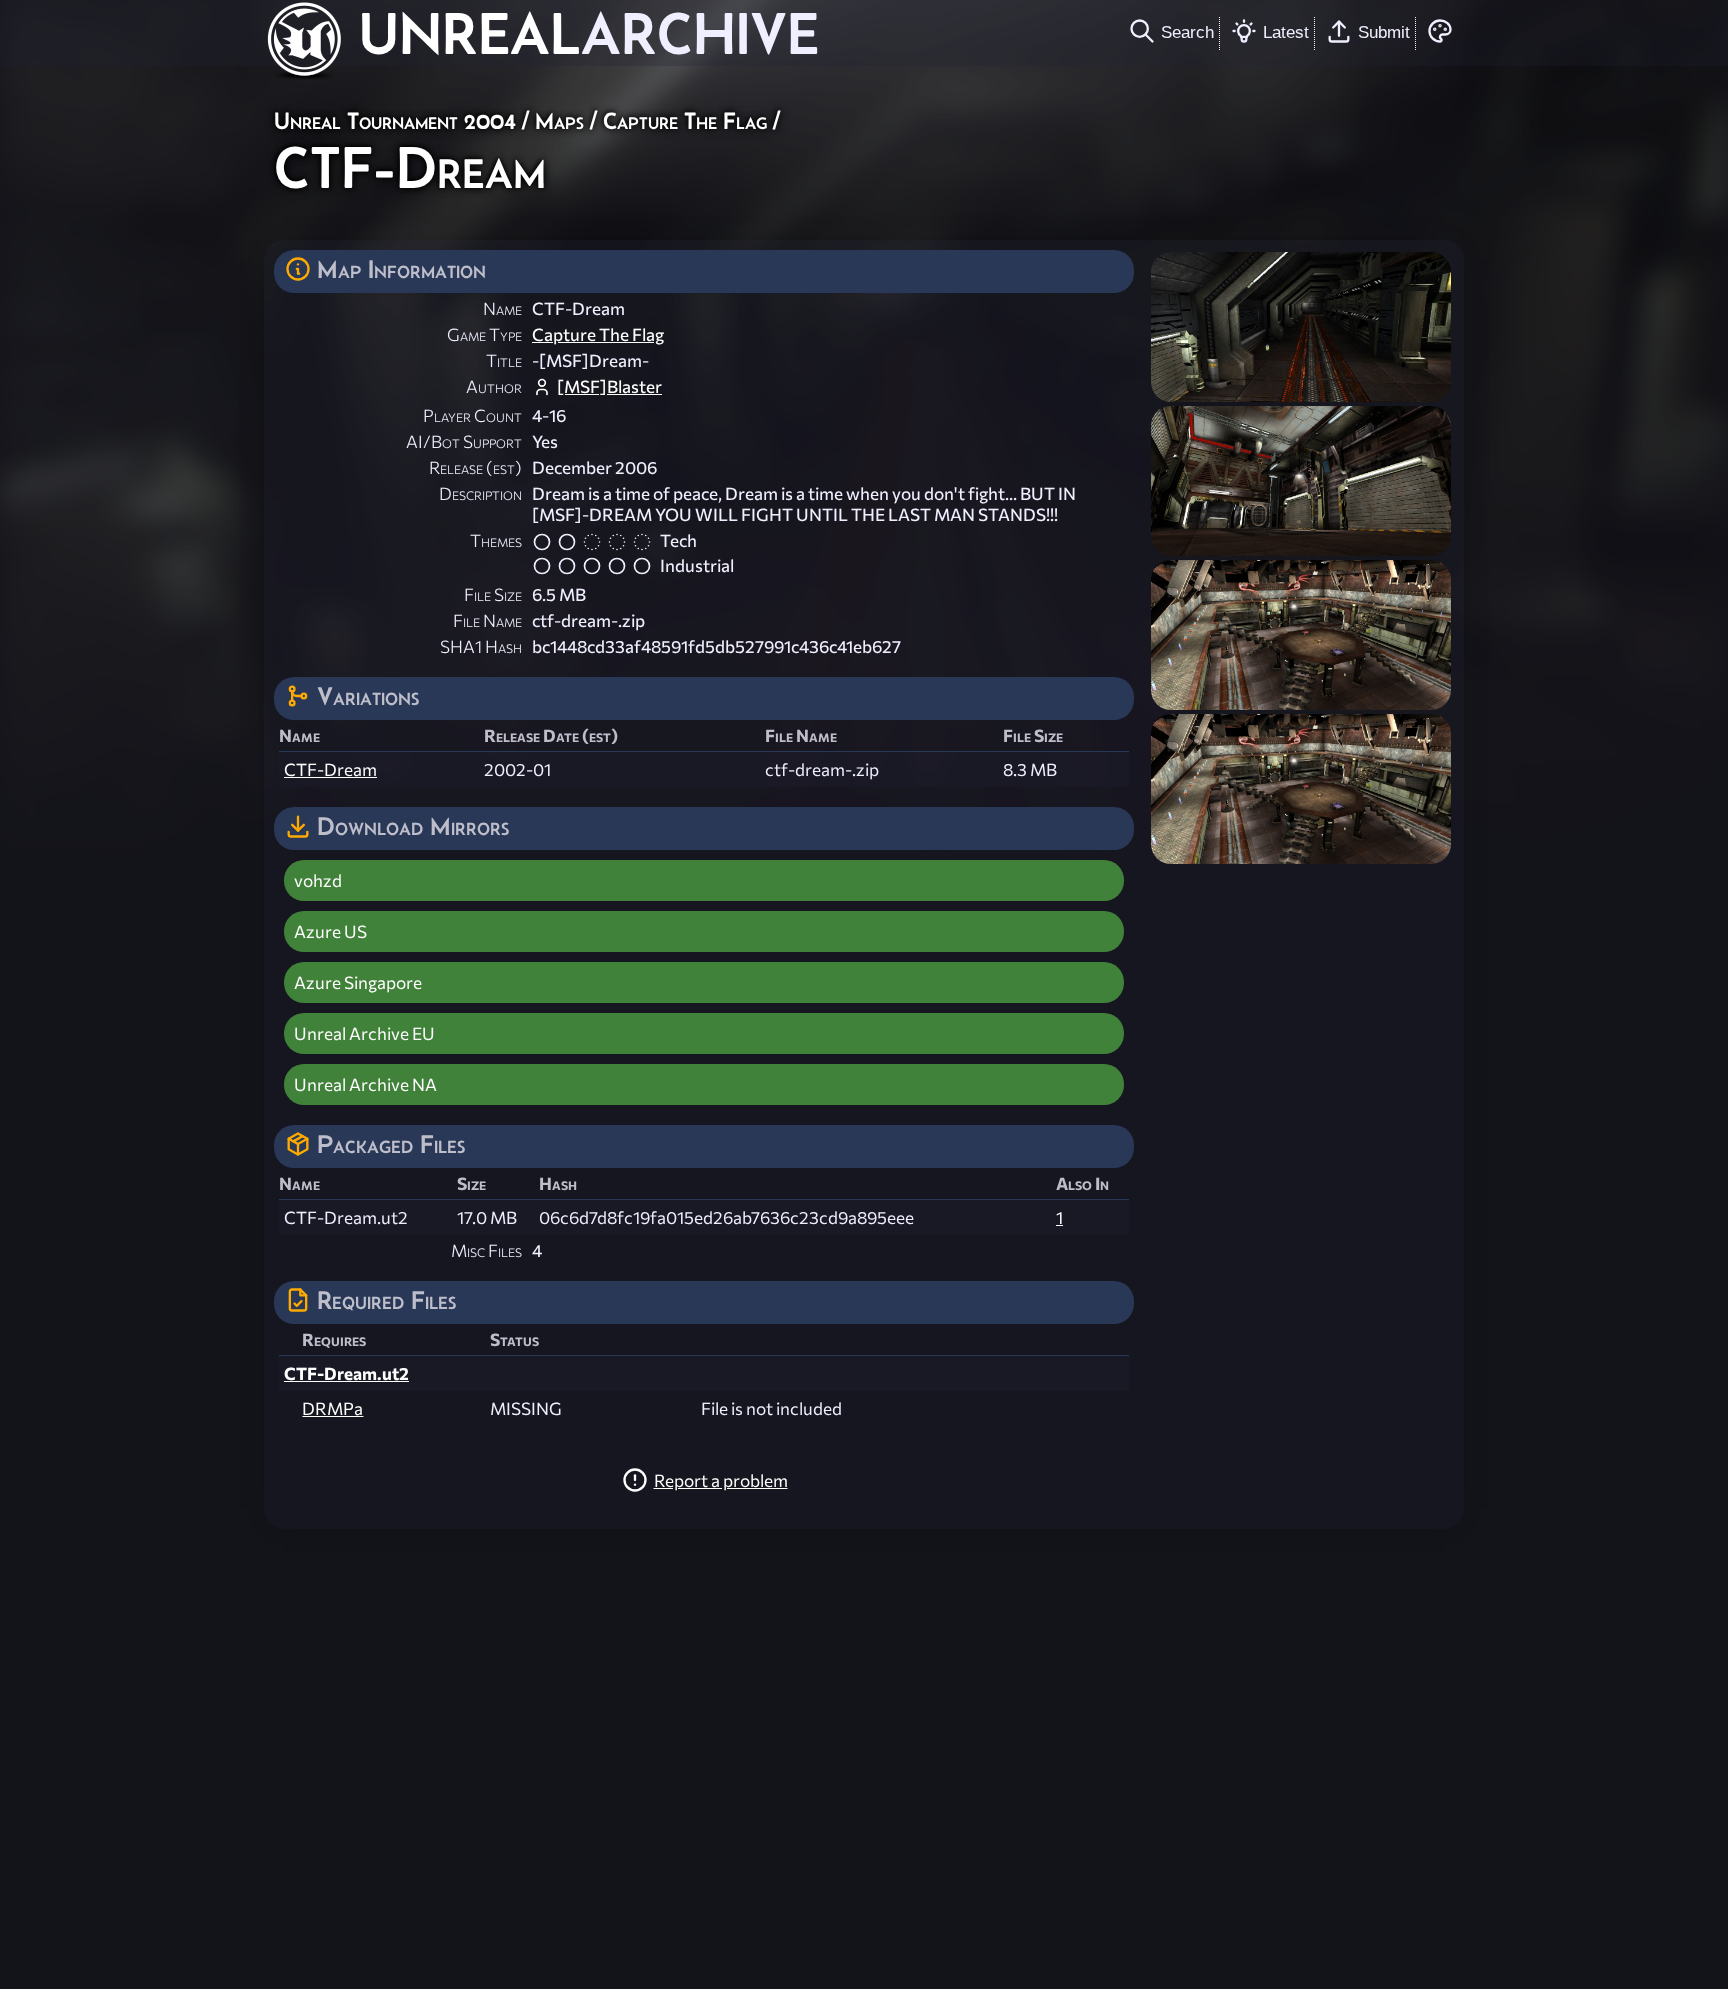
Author (494, 386)
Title (504, 360)
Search (1187, 32)
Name (502, 308)
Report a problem (721, 1480)
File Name (487, 620)
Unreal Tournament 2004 (395, 120)
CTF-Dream (330, 769)
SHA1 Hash (481, 646)
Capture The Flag (685, 120)
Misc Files (486, 1250)
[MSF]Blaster (609, 386)
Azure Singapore (358, 982)
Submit (1384, 32)
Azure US (330, 931)
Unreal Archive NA (365, 1084)
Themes (496, 540)
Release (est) (475, 467)
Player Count (472, 415)
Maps (559, 120)
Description (480, 493)
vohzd (318, 880)
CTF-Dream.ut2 (346, 1373)
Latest (1286, 32)
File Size (493, 594)
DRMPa (332, 1408)
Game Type (484, 334)
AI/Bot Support (464, 441)
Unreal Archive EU (364, 1033)
